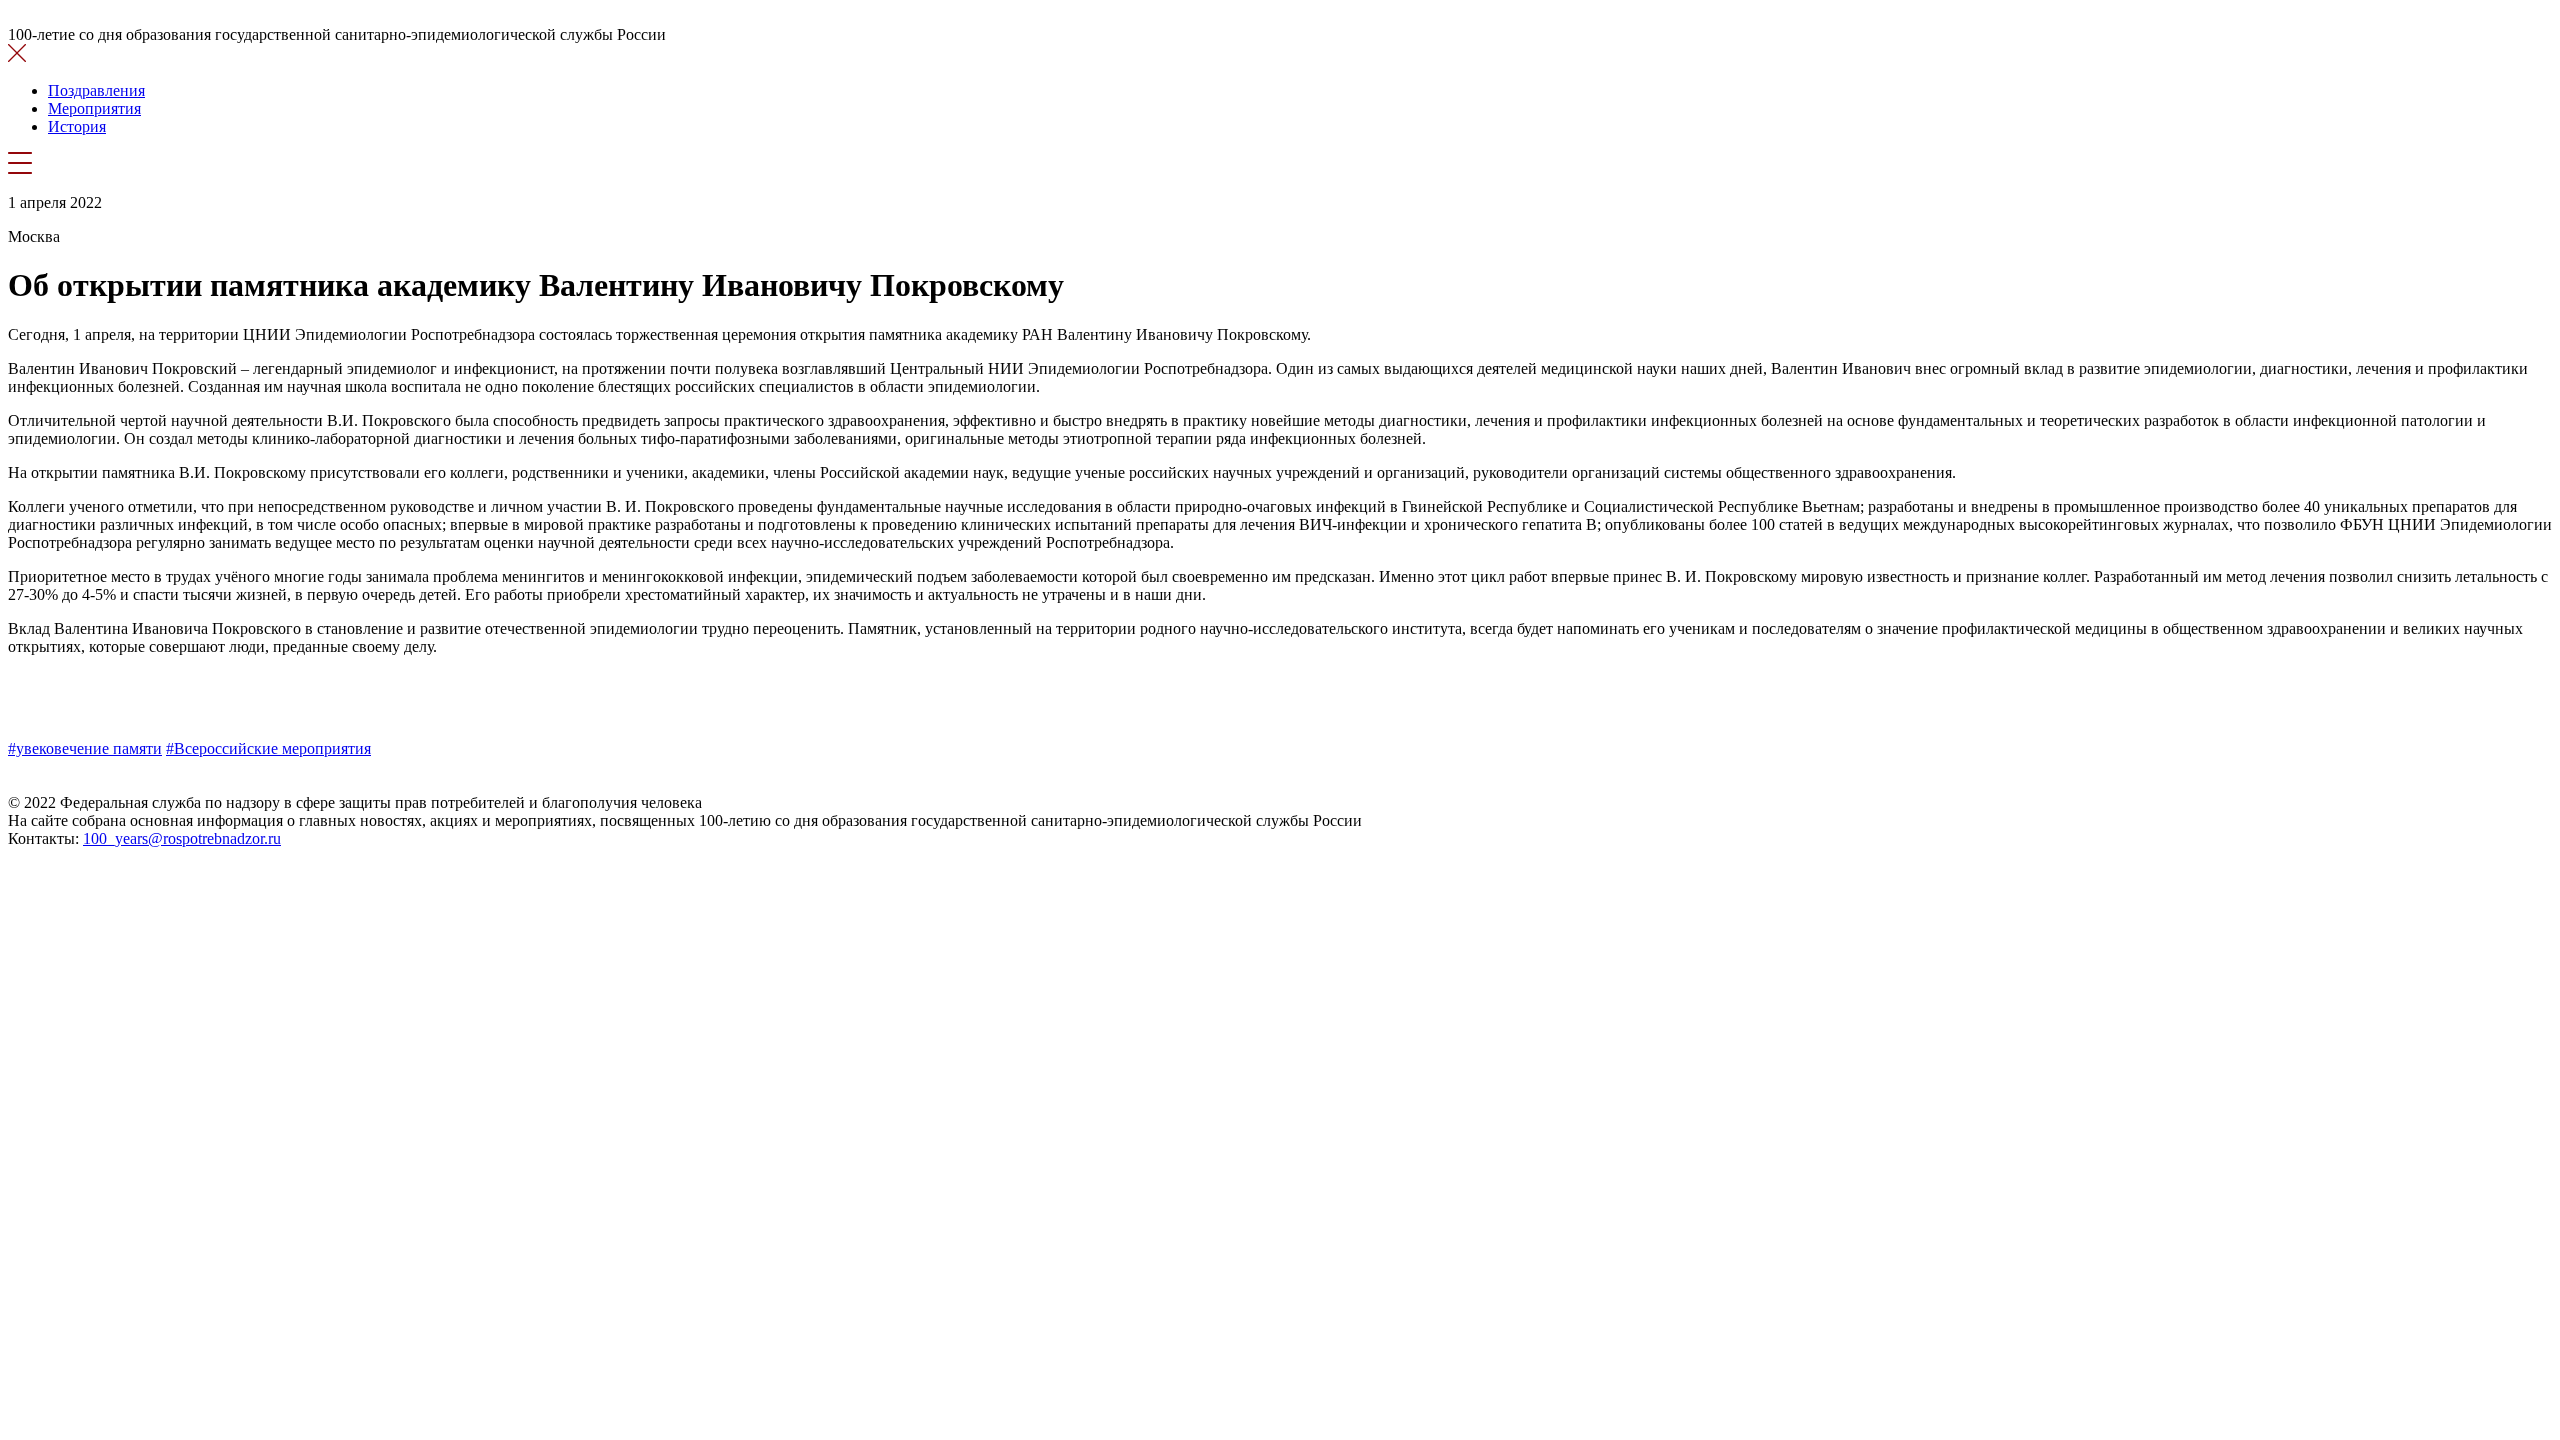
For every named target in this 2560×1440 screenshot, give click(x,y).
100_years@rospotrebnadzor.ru (182, 838)
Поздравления (96, 90)
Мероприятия (94, 108)
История (77, 126)
